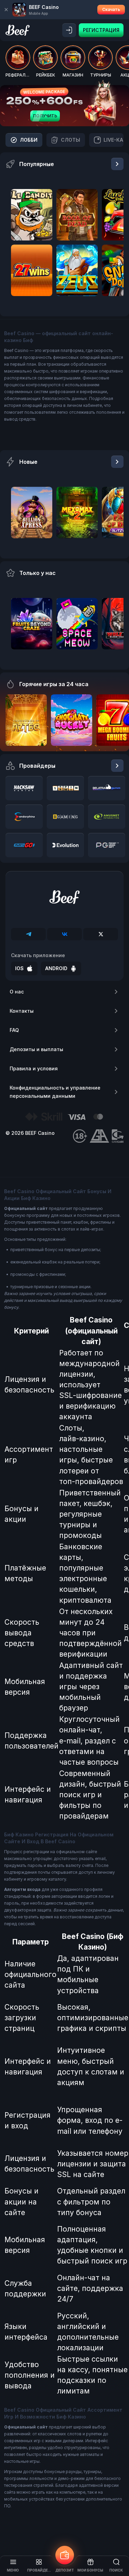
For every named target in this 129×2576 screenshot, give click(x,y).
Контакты (22, 1011)
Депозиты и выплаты (36, 1049)
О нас (17, 992)
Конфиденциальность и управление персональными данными (55, 1092)
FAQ (14, 1030)
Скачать (111, 9)
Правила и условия (34, 1068)
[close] (6, 10)
